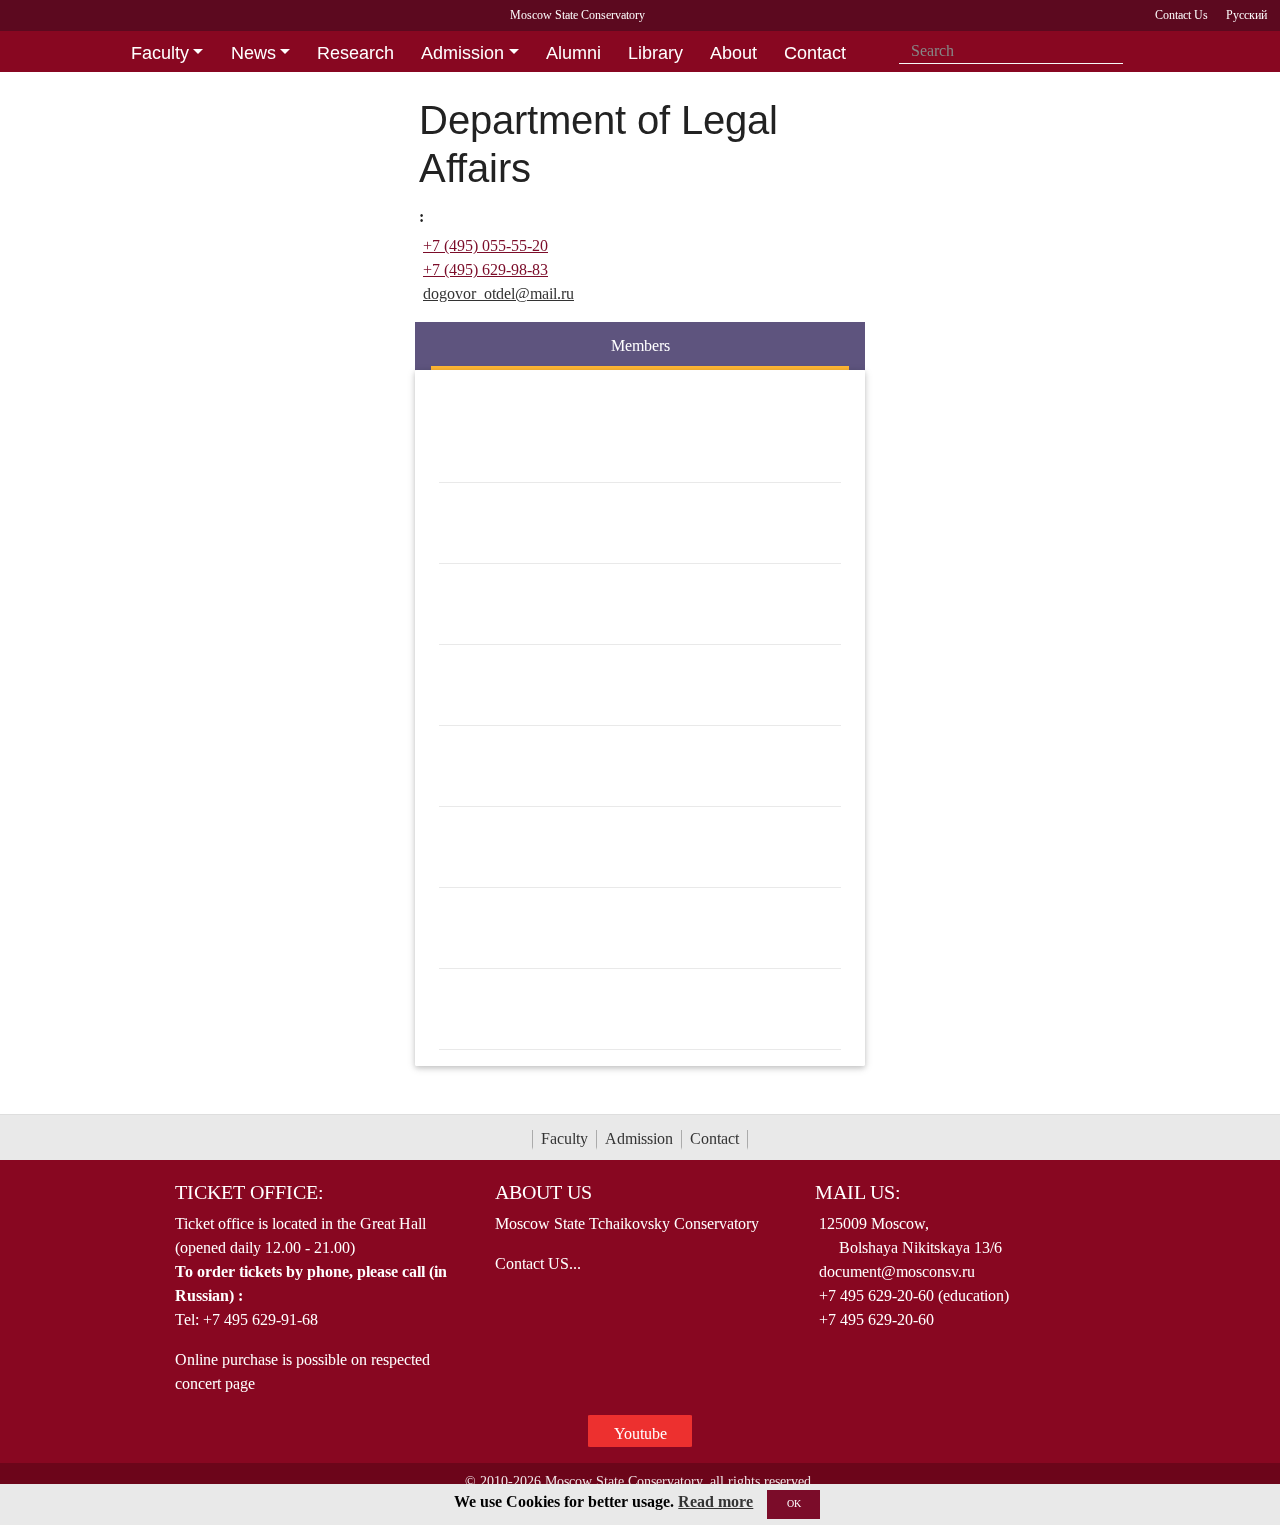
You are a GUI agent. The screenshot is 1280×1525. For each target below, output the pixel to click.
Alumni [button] (573, 53)
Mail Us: (858, 1192)
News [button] (253, 53)
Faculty (564, 1138)
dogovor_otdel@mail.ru (498, 293)
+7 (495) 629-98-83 (485, 269)
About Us (543, 1192)
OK (794, 1503)
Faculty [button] (160, 53)
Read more (715, 1501)
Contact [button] (815, 53)
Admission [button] (462, 53)
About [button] (733, 53)
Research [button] (355, 53)
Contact (714, 1138)
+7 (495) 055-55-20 (485, 245)
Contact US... (538, 1263)
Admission (639, 1138)
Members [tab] (640, 345)
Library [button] (655, 53)
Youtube (640, 1433)
